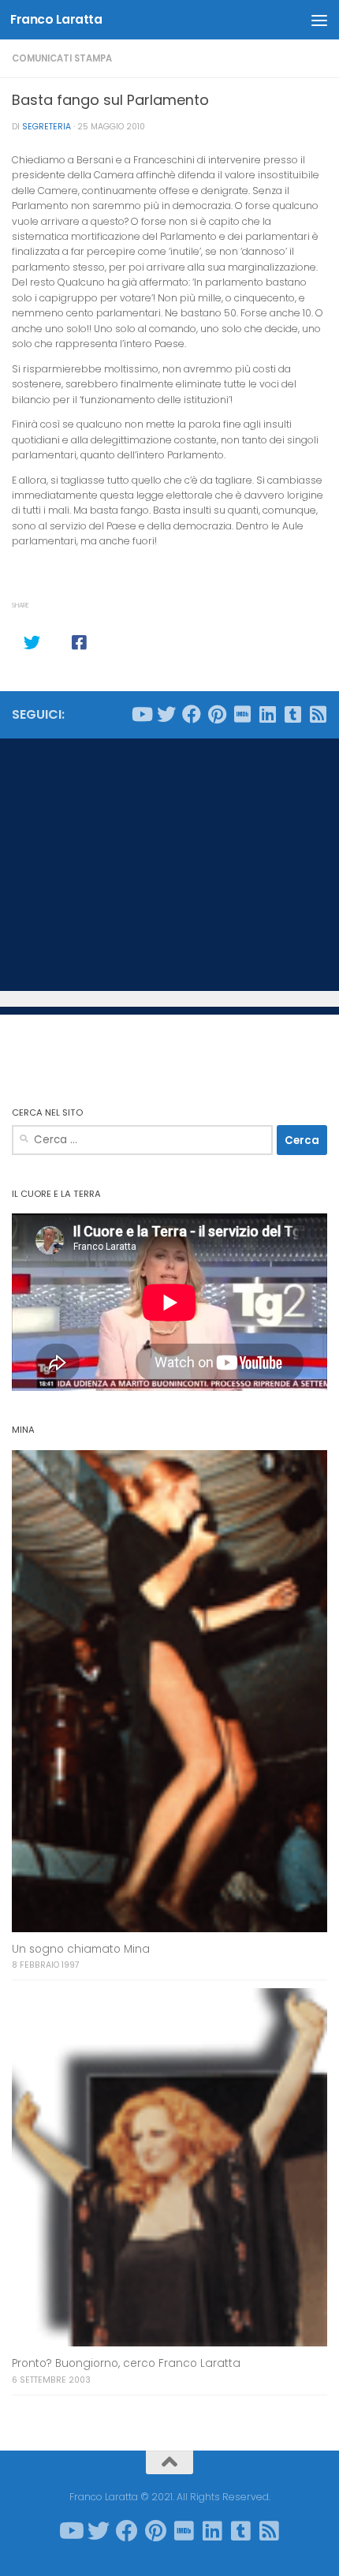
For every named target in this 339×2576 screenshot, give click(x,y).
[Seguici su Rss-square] (318, 714)
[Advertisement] (169, 865)
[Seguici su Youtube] (141, 714)
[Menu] (319, 20)
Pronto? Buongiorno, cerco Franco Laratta (126, 2363)
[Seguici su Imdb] (242, 714)
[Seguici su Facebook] (192, 714)
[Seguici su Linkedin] (267, 714)
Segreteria (47, 127)
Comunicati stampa (62, 58)
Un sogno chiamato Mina (81, 1949)
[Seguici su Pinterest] (217, 714)
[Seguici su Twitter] (166, 714)
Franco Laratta (56, 19)
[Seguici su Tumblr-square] (292, 714)
